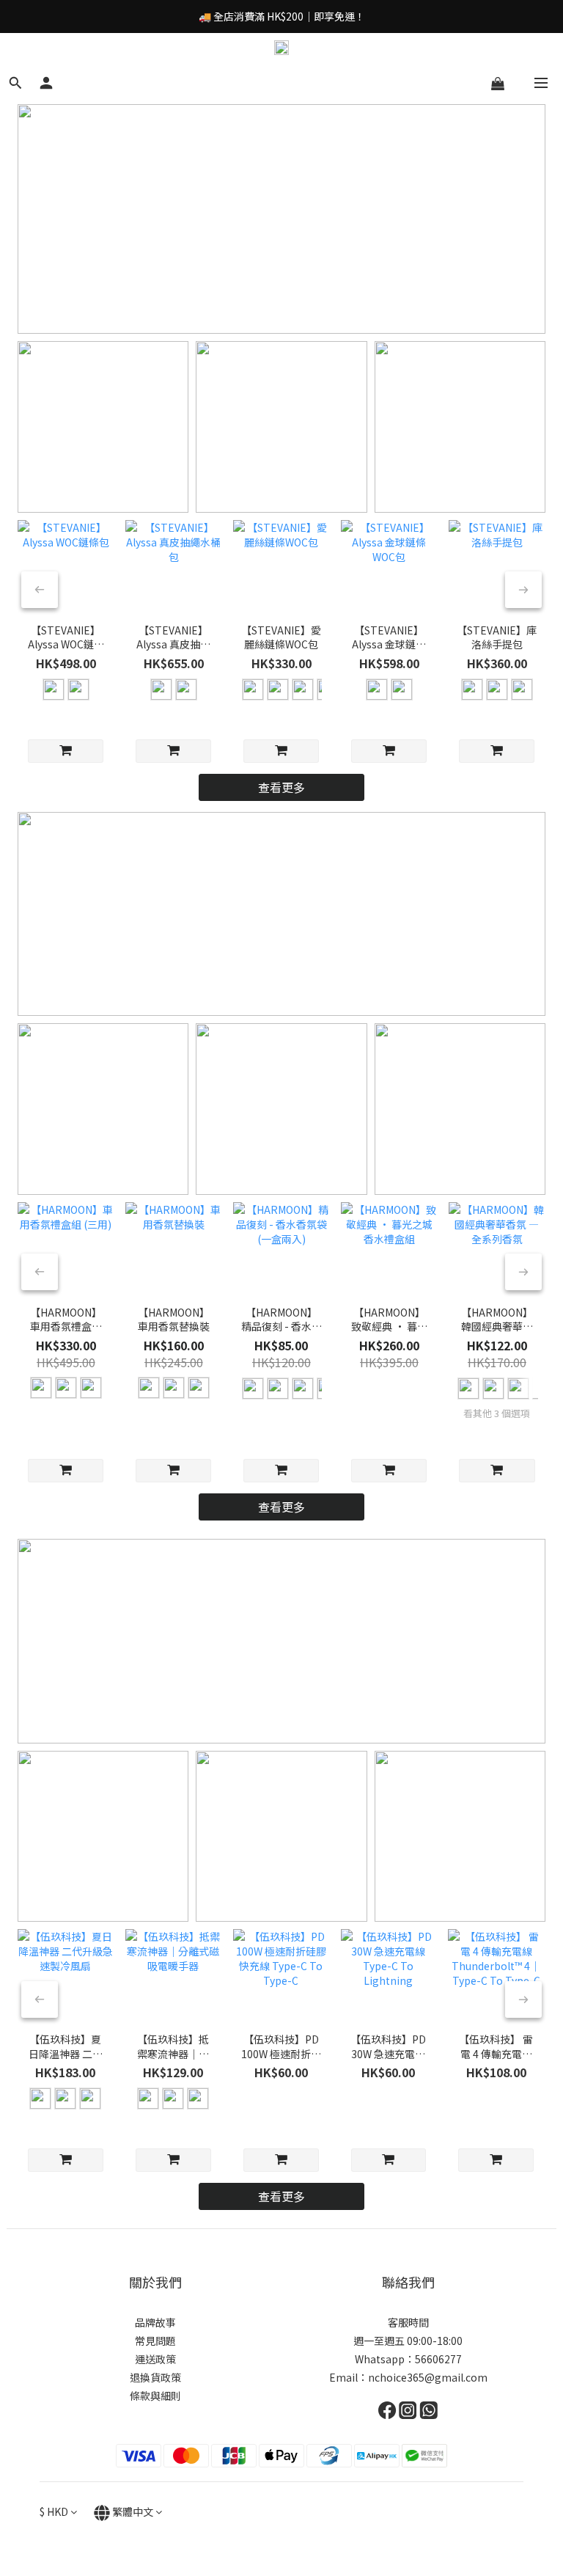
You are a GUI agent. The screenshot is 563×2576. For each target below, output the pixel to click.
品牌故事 (155, 2322)
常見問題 (155, 2341)
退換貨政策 (155, 2377)
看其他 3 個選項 (497, 1413)
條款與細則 (155, 2396)
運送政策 (155, 2359)
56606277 (438, 2359)
